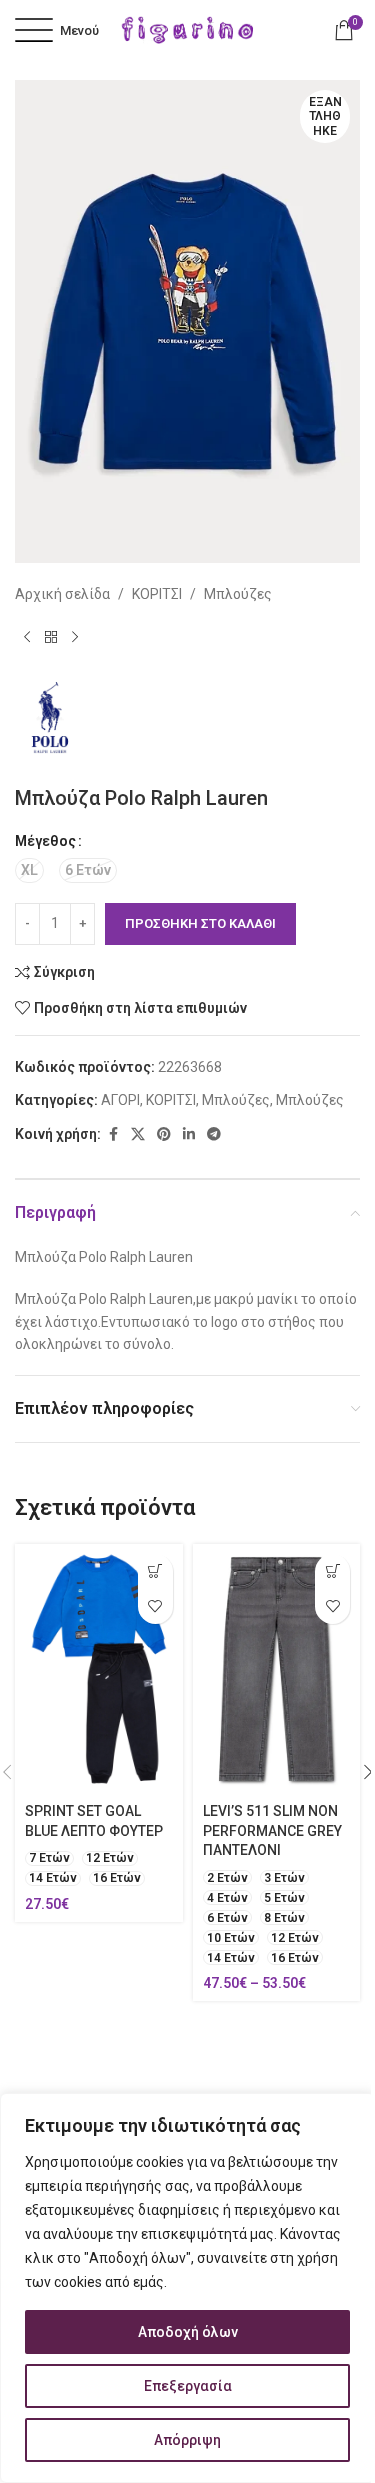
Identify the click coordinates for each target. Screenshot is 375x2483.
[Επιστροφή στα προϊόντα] (51, 637)
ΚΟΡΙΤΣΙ (157, 594)
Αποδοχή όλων (188, 2332)
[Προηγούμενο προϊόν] (27, 637)
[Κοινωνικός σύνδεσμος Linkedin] (189, 1134)
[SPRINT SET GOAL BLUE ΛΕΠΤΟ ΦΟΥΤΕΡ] (99, 1669)
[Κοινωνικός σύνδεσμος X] (138, 1134)
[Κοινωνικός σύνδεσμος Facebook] (113, 1134)
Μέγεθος (45, 841)
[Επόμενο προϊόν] (75, 637)
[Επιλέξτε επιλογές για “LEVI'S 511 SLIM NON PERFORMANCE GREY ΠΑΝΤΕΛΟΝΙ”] (332, 1571)
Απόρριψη (187, 2440)
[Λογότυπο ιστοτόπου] (188, 29)
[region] (187, 2288)
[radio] (29, 870)
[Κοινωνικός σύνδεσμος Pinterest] (164, 1134)
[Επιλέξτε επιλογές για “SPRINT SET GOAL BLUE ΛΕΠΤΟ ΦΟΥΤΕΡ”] (155, 1571)
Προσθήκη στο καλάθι (200, 923)
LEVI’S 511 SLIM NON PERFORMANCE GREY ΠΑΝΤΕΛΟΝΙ (272, 1830)
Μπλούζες (238, 594)
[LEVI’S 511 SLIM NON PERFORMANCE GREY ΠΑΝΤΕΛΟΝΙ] (277, 1669)
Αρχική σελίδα (62, 594)
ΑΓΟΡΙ (120, 1100)
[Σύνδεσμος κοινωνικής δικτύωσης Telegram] (214, 1134)
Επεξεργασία (188, 2386)
